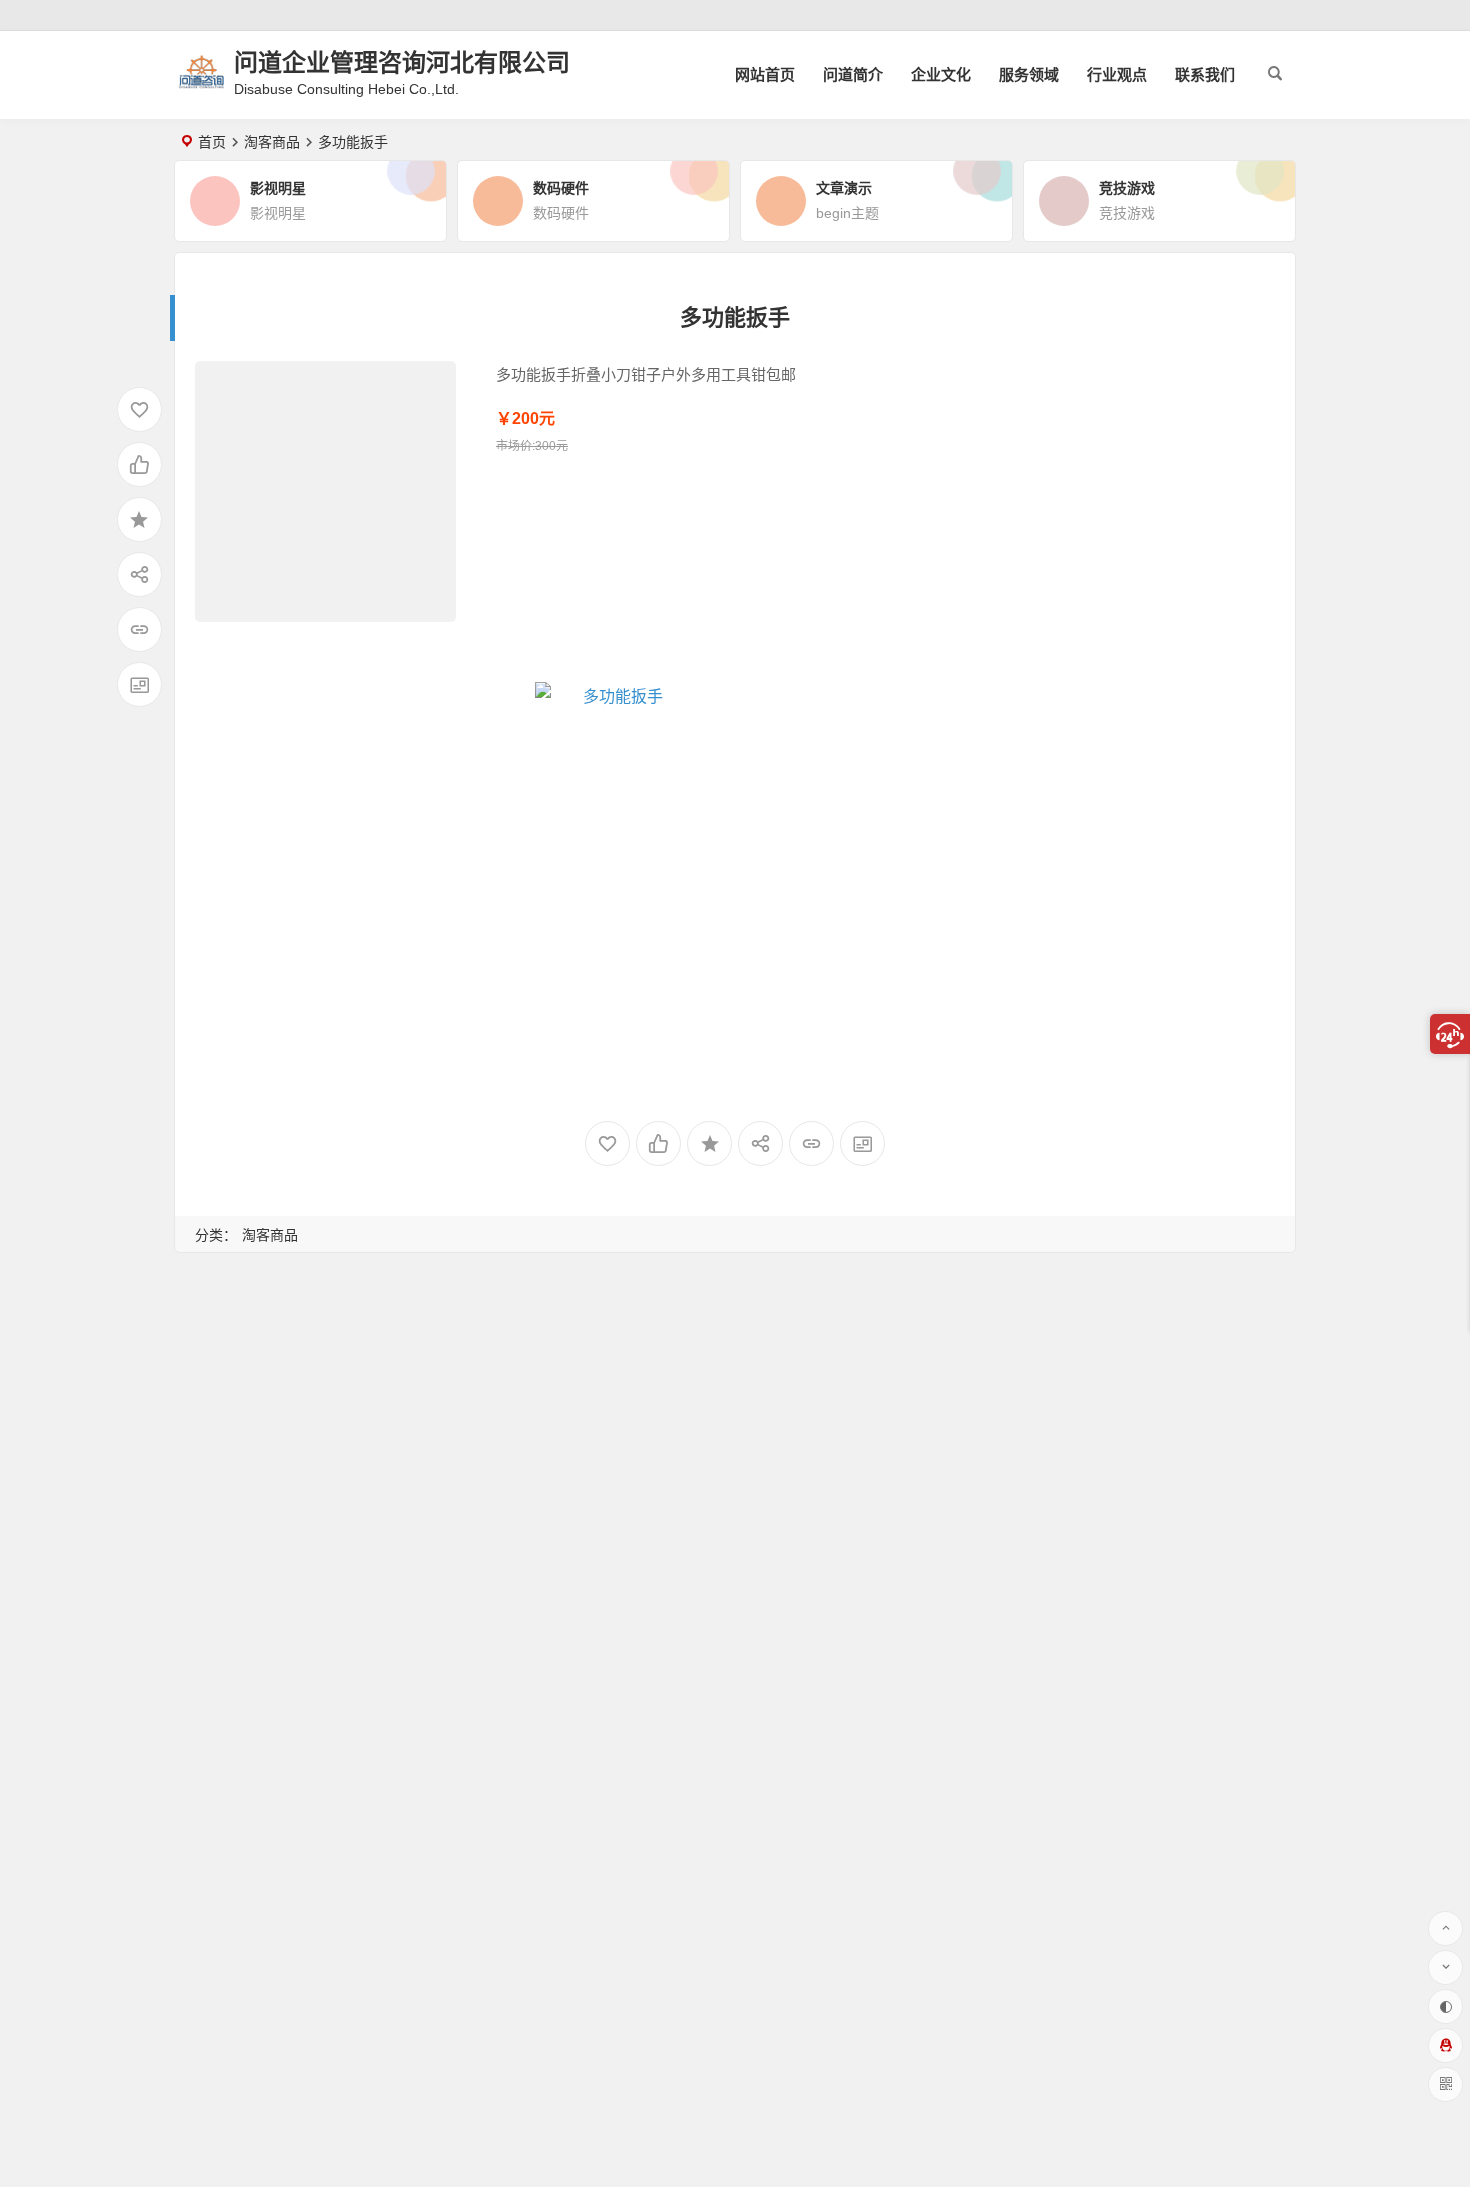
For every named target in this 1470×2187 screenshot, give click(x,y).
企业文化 (941, 74)
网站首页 (765, 74)
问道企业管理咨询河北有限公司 (402, 62)
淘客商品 (272, 142)
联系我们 (1205, 74)
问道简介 (853, 74)
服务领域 (1029, 74)
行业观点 (1117, 74)
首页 (212, 142)
